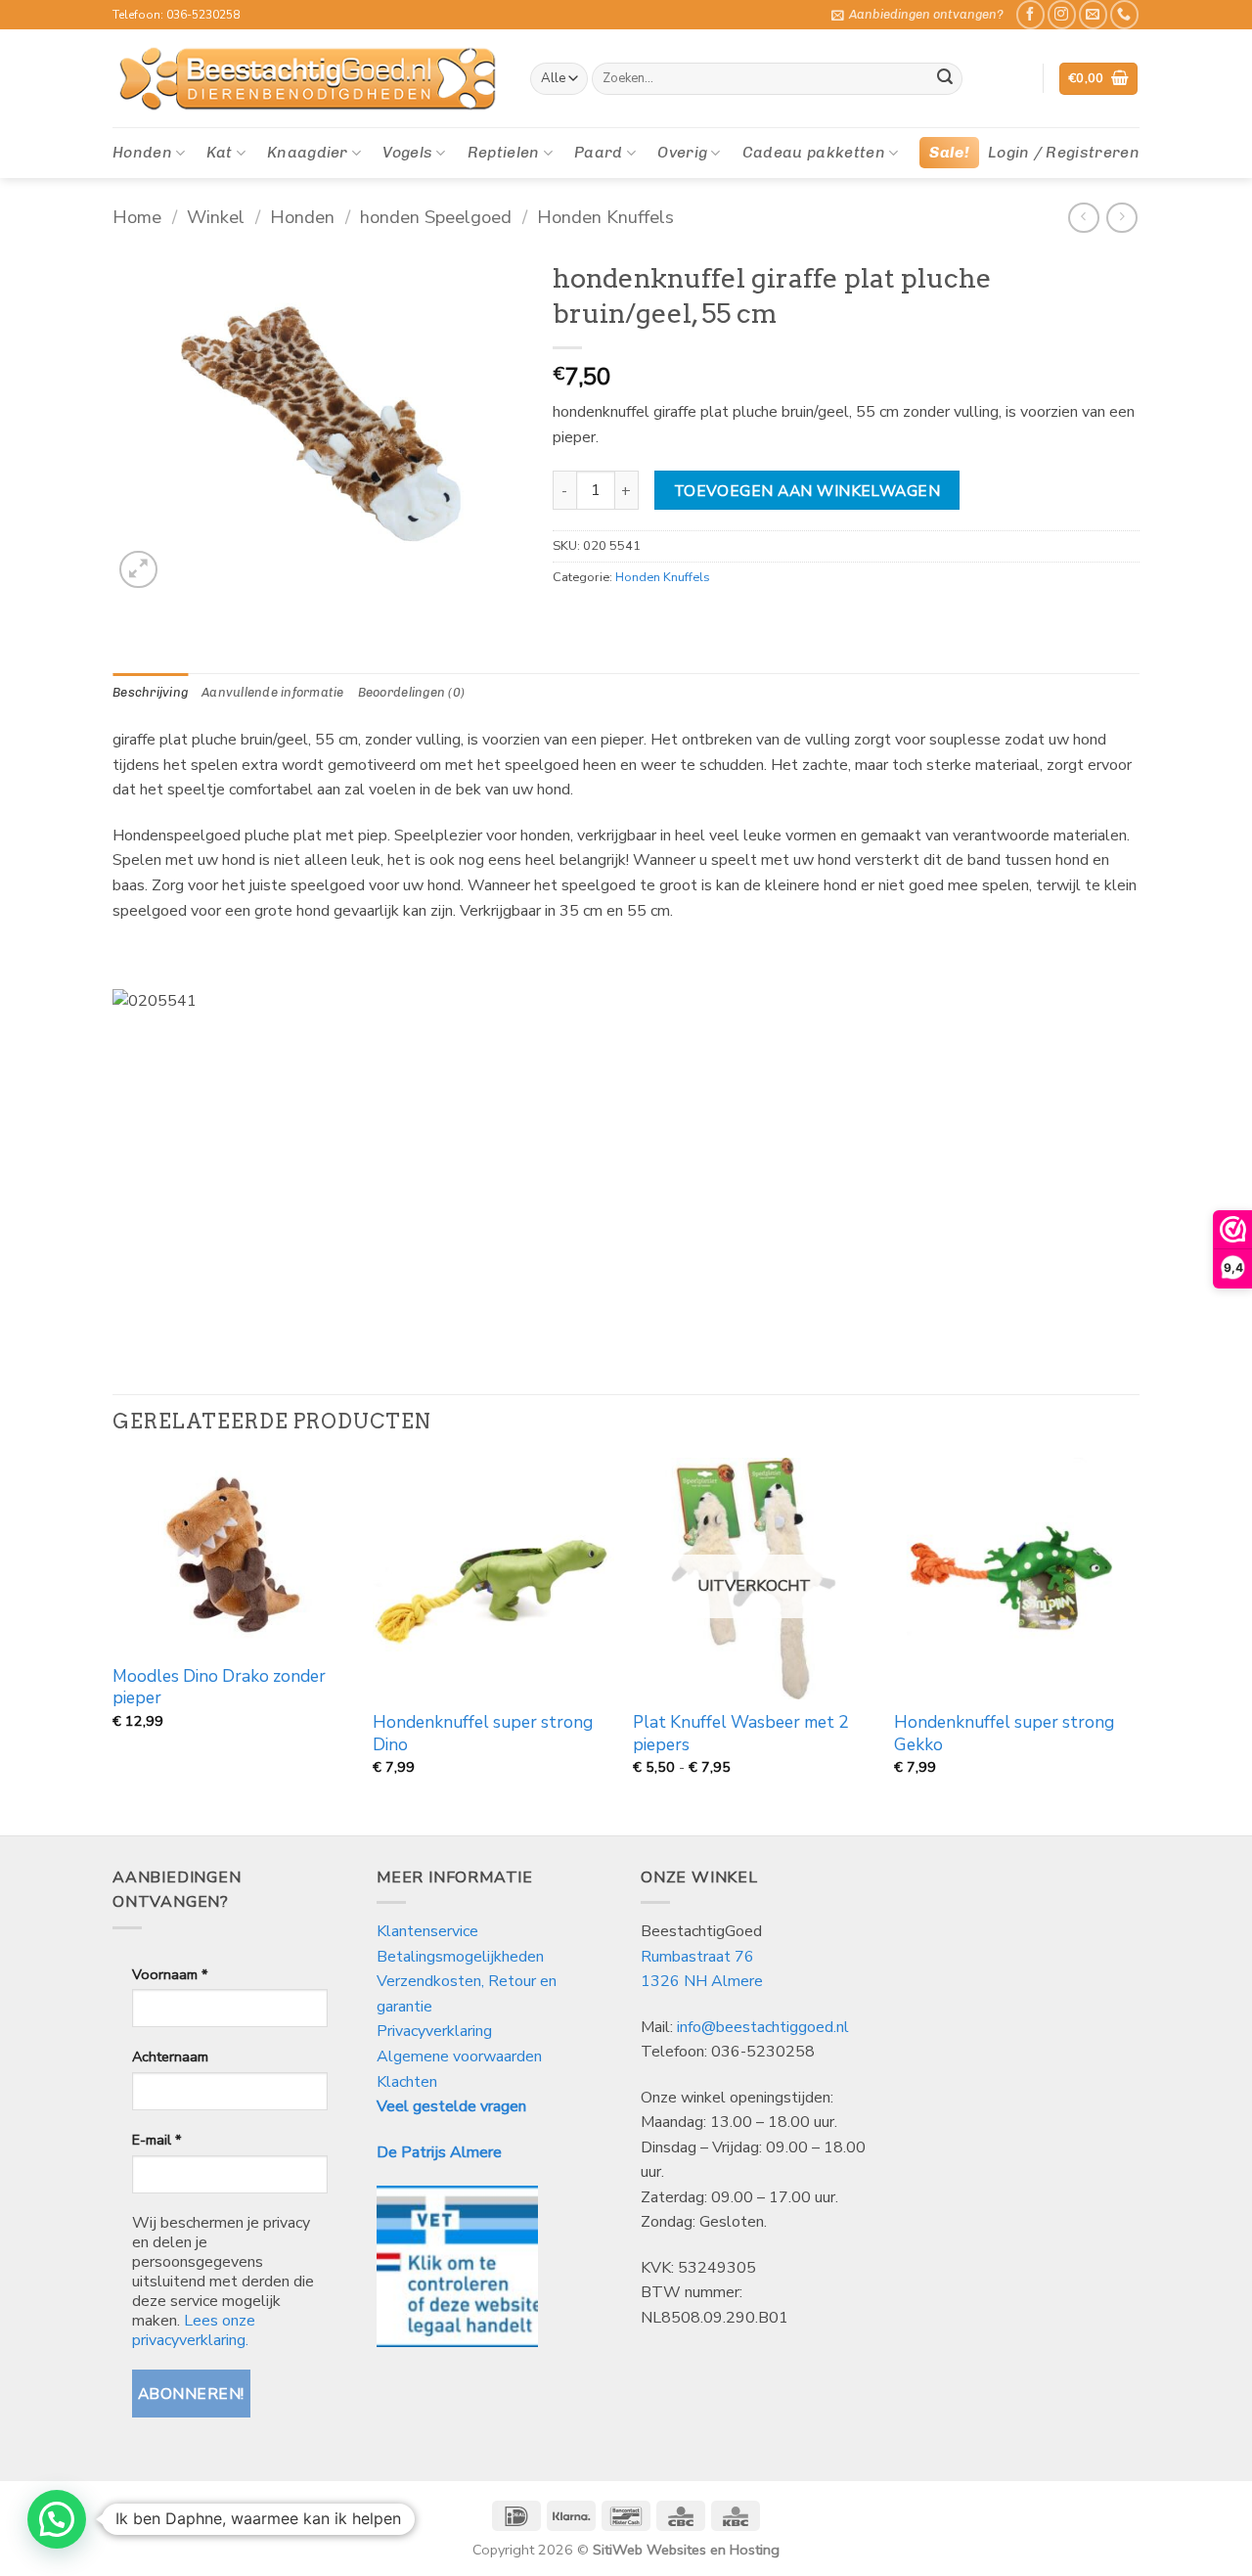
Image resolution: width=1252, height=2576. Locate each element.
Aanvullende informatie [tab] (273, 692)
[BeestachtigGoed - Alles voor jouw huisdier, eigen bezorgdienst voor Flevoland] (307, 79)
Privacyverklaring (434, 2031)
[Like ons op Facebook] (1030, 14)
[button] (917, 15)
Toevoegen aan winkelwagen (807, 491)
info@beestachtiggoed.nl (763, 2027)
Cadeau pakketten (814, 152)
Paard (599, 152)
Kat (219, 152)
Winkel (216, 217)
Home (137, 217)
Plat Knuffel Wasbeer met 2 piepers (740, 1734)
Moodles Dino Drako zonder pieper (219, 1688)
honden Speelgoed (436, 217)
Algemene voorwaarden (459, 2056)
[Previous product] (1121, 218)
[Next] (1134, 1645)
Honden (142, 152)
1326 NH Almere (702, 1981)
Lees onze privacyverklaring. (194, 2330)
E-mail (156, 2140)
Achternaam (170, 2056)
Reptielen (504, 152)
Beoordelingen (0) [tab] (411, 692)
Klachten (407, 2082)
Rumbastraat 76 (697, 1957)
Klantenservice (429, 1931)
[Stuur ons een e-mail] (1093, 14)
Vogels (407, 152)
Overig (682, 152)
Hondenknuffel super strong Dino (483, 1734)
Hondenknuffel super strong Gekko (1004, 1734)
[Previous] (113, 1645)
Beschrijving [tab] (150, 692)
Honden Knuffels (605, 217)
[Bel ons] (1124, 14)
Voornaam (170, 1974)
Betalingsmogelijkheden (460, 1957)
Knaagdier (308, 152)
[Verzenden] (945, 79)
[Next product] (1083, 218)
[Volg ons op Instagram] (1062, 14)
